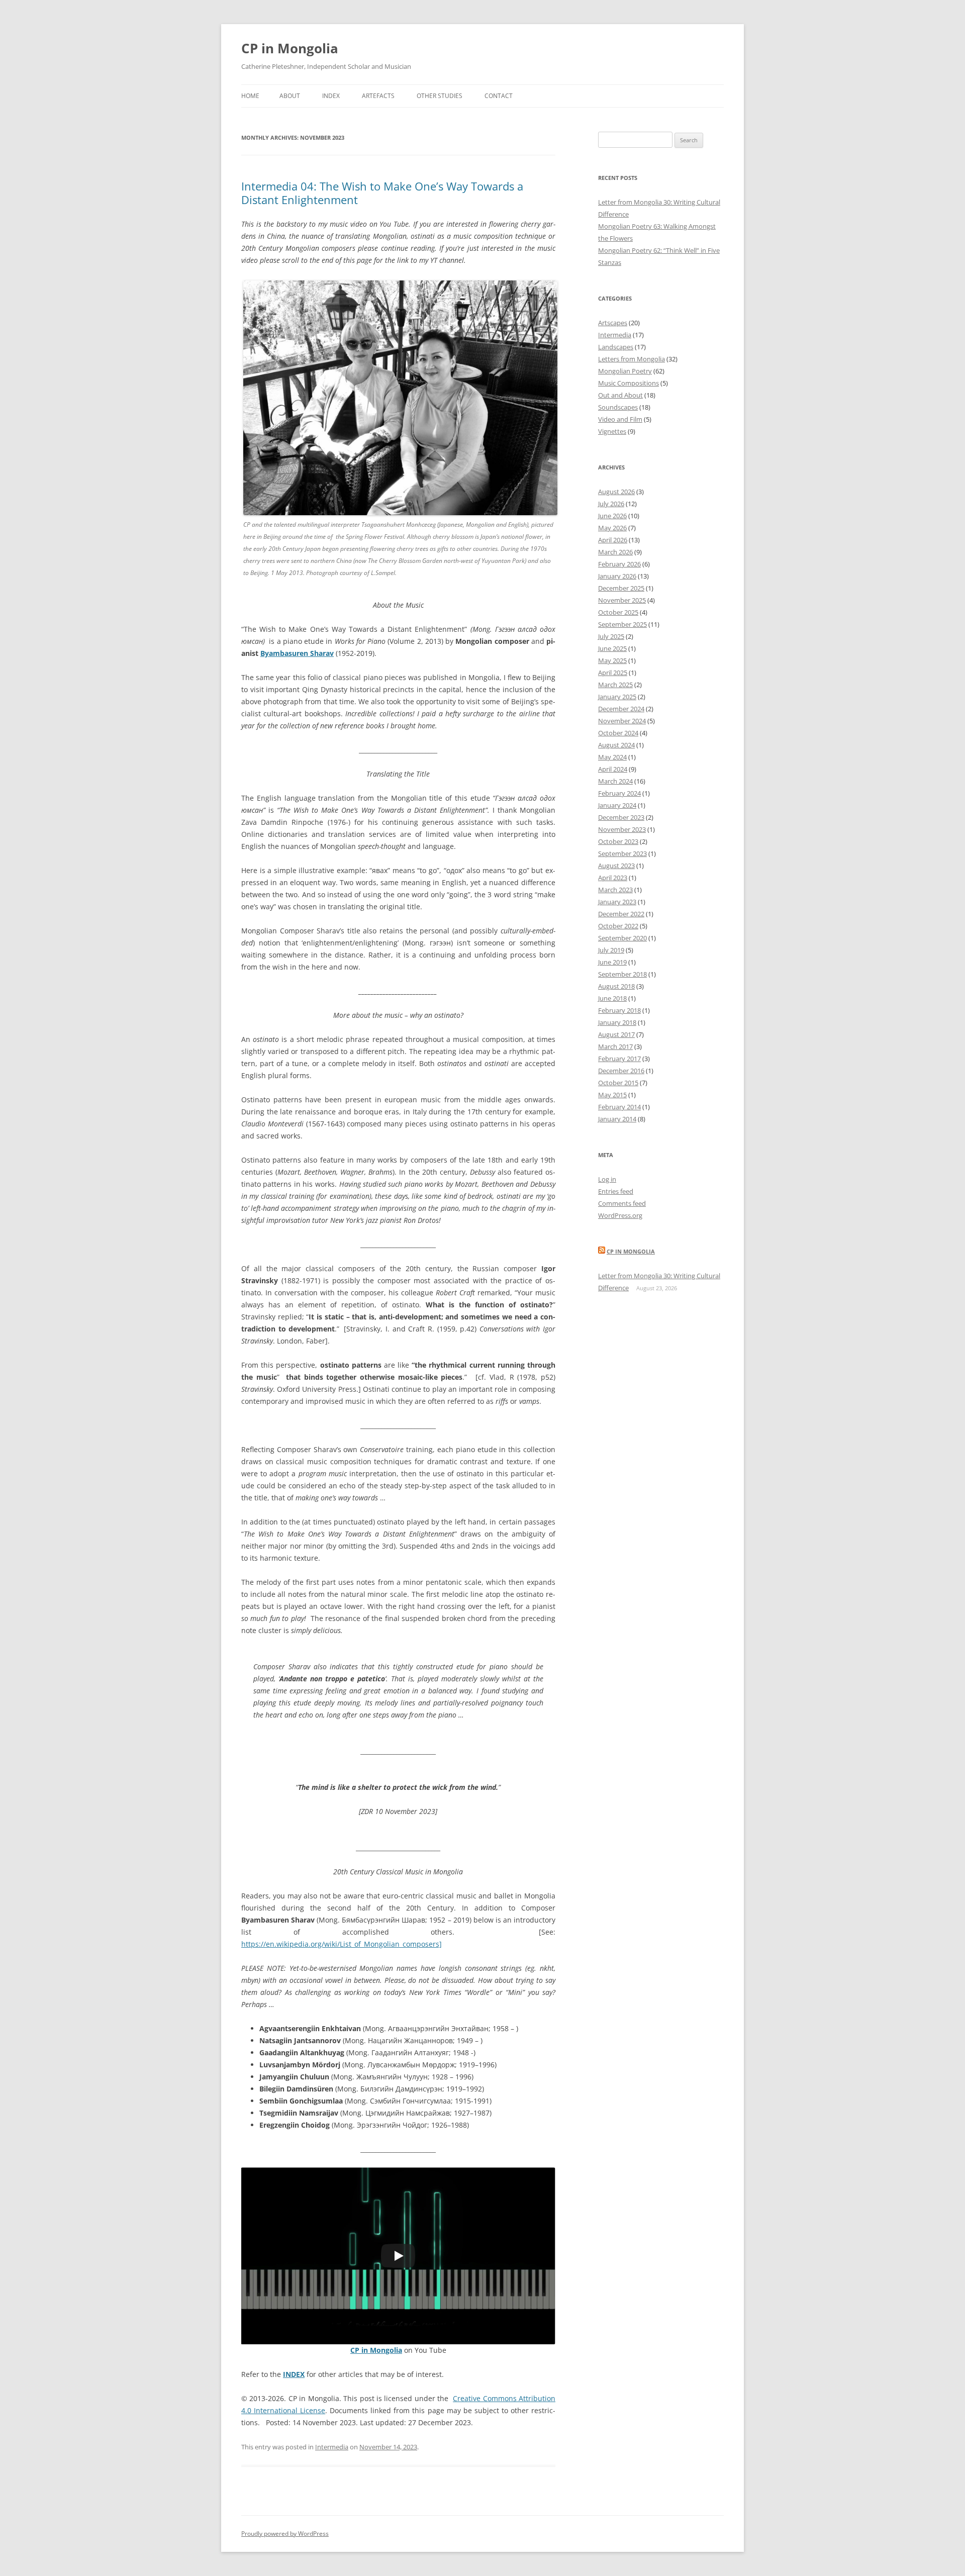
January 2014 (617, 1119)
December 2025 (621, 588)
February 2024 (619, 793)
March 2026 (615, 552)
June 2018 (612, 998)
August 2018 (616, 986)
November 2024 (622, 721)
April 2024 (613, 769)
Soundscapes (618, 407)
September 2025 (622, 624)
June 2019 (612, 962)
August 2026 (616, 492)
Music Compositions (629, 383)
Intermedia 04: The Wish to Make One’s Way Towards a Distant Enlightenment (382, 193)
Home (250, 96)
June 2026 (612, 516)
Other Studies (440, 96)
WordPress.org (620, 1215)
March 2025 (615, 685)
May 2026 (612, 528)
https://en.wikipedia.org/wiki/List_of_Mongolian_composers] (342, 1944)
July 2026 (611, 504)
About (290, 96)
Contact (499, 96)
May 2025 (612, 660)
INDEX (294, 2374)
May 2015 (612, 1095)
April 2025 (613, 673)
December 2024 (621, 709)
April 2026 (613, 540)
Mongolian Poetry (625, 371)
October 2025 (618, 612)
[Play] (398, 2256)
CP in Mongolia (290, 48)
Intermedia (332, 2447)
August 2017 (616, 1034)
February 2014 (619, 1107)
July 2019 (611, 950)
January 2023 (617, 902)
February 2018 (619, 1010)
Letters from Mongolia (632, 359)
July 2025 (611, 636)
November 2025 (622, 600)
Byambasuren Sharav (297, 653)
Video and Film (620, 419)
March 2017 (615, 1046)
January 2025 (617, 697)
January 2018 (617, 1022)
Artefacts (378, 96)
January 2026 (617, 576)
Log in (607, 1179)
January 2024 (617, 805)
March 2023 (615, 890)
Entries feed (616, 1191)
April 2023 (613, 878)
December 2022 (621, 914)
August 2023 (616, 866)
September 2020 (622, 938)
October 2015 (618, 1083)
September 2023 (622, 853)
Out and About (620, 395)
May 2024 (612, 757)
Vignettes (612, 431)
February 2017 (619, 1059)
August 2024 (616, 745)
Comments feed (622, 1203)
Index (331, 96)
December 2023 (621, 817)
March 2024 (615, 781)
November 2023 (622, 829)
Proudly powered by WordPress (285, 2534)
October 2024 (618, 733)
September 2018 (622, 974)
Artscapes (613, 323)
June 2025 (612, 648)
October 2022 (618, 926)
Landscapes (616, 347)
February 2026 (619, 564)
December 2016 (621, 1071)
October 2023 (618, 841)
